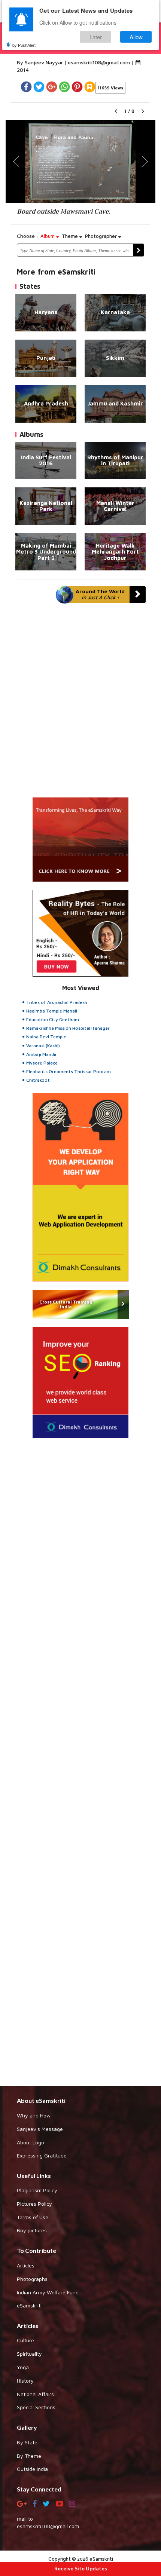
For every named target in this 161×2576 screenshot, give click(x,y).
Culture (25, 2340)
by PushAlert (24, 45)
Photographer (102, 236)
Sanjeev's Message (40, 2129)
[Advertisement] (80, 1775)
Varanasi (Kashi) (43, 1046)
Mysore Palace (42, 1063)
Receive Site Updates (81, 2568)
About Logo (31, 2142)
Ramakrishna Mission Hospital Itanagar (68, 1028)
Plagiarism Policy (37, 2190)
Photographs (32, 2279)
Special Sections (36, 2407)
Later (96, 37)
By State (27, 2442)
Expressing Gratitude (42, 2155)
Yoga (23, 2367)
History (25, 2381)
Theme (71, 236)
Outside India (32, 2469)
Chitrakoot (38, 1080)
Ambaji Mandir (42, 1054)
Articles (26, 2265)
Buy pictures (32, 2230)
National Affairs (35, 2394)
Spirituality (29, 2354)
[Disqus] (80, 704)
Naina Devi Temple (46, 1037)
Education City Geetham (53, 1019)
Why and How (34, 2115)
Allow (136, 37)
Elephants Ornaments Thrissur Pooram (69, 1071)
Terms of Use (33, 2217)
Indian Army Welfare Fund (48, 2292)
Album (48, 236)
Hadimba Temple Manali (52, 1011)
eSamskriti (29, 2305)
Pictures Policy (34, 2204)
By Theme (29, 2456)
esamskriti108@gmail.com (100, 62)
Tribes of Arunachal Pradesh (57, 1002)
